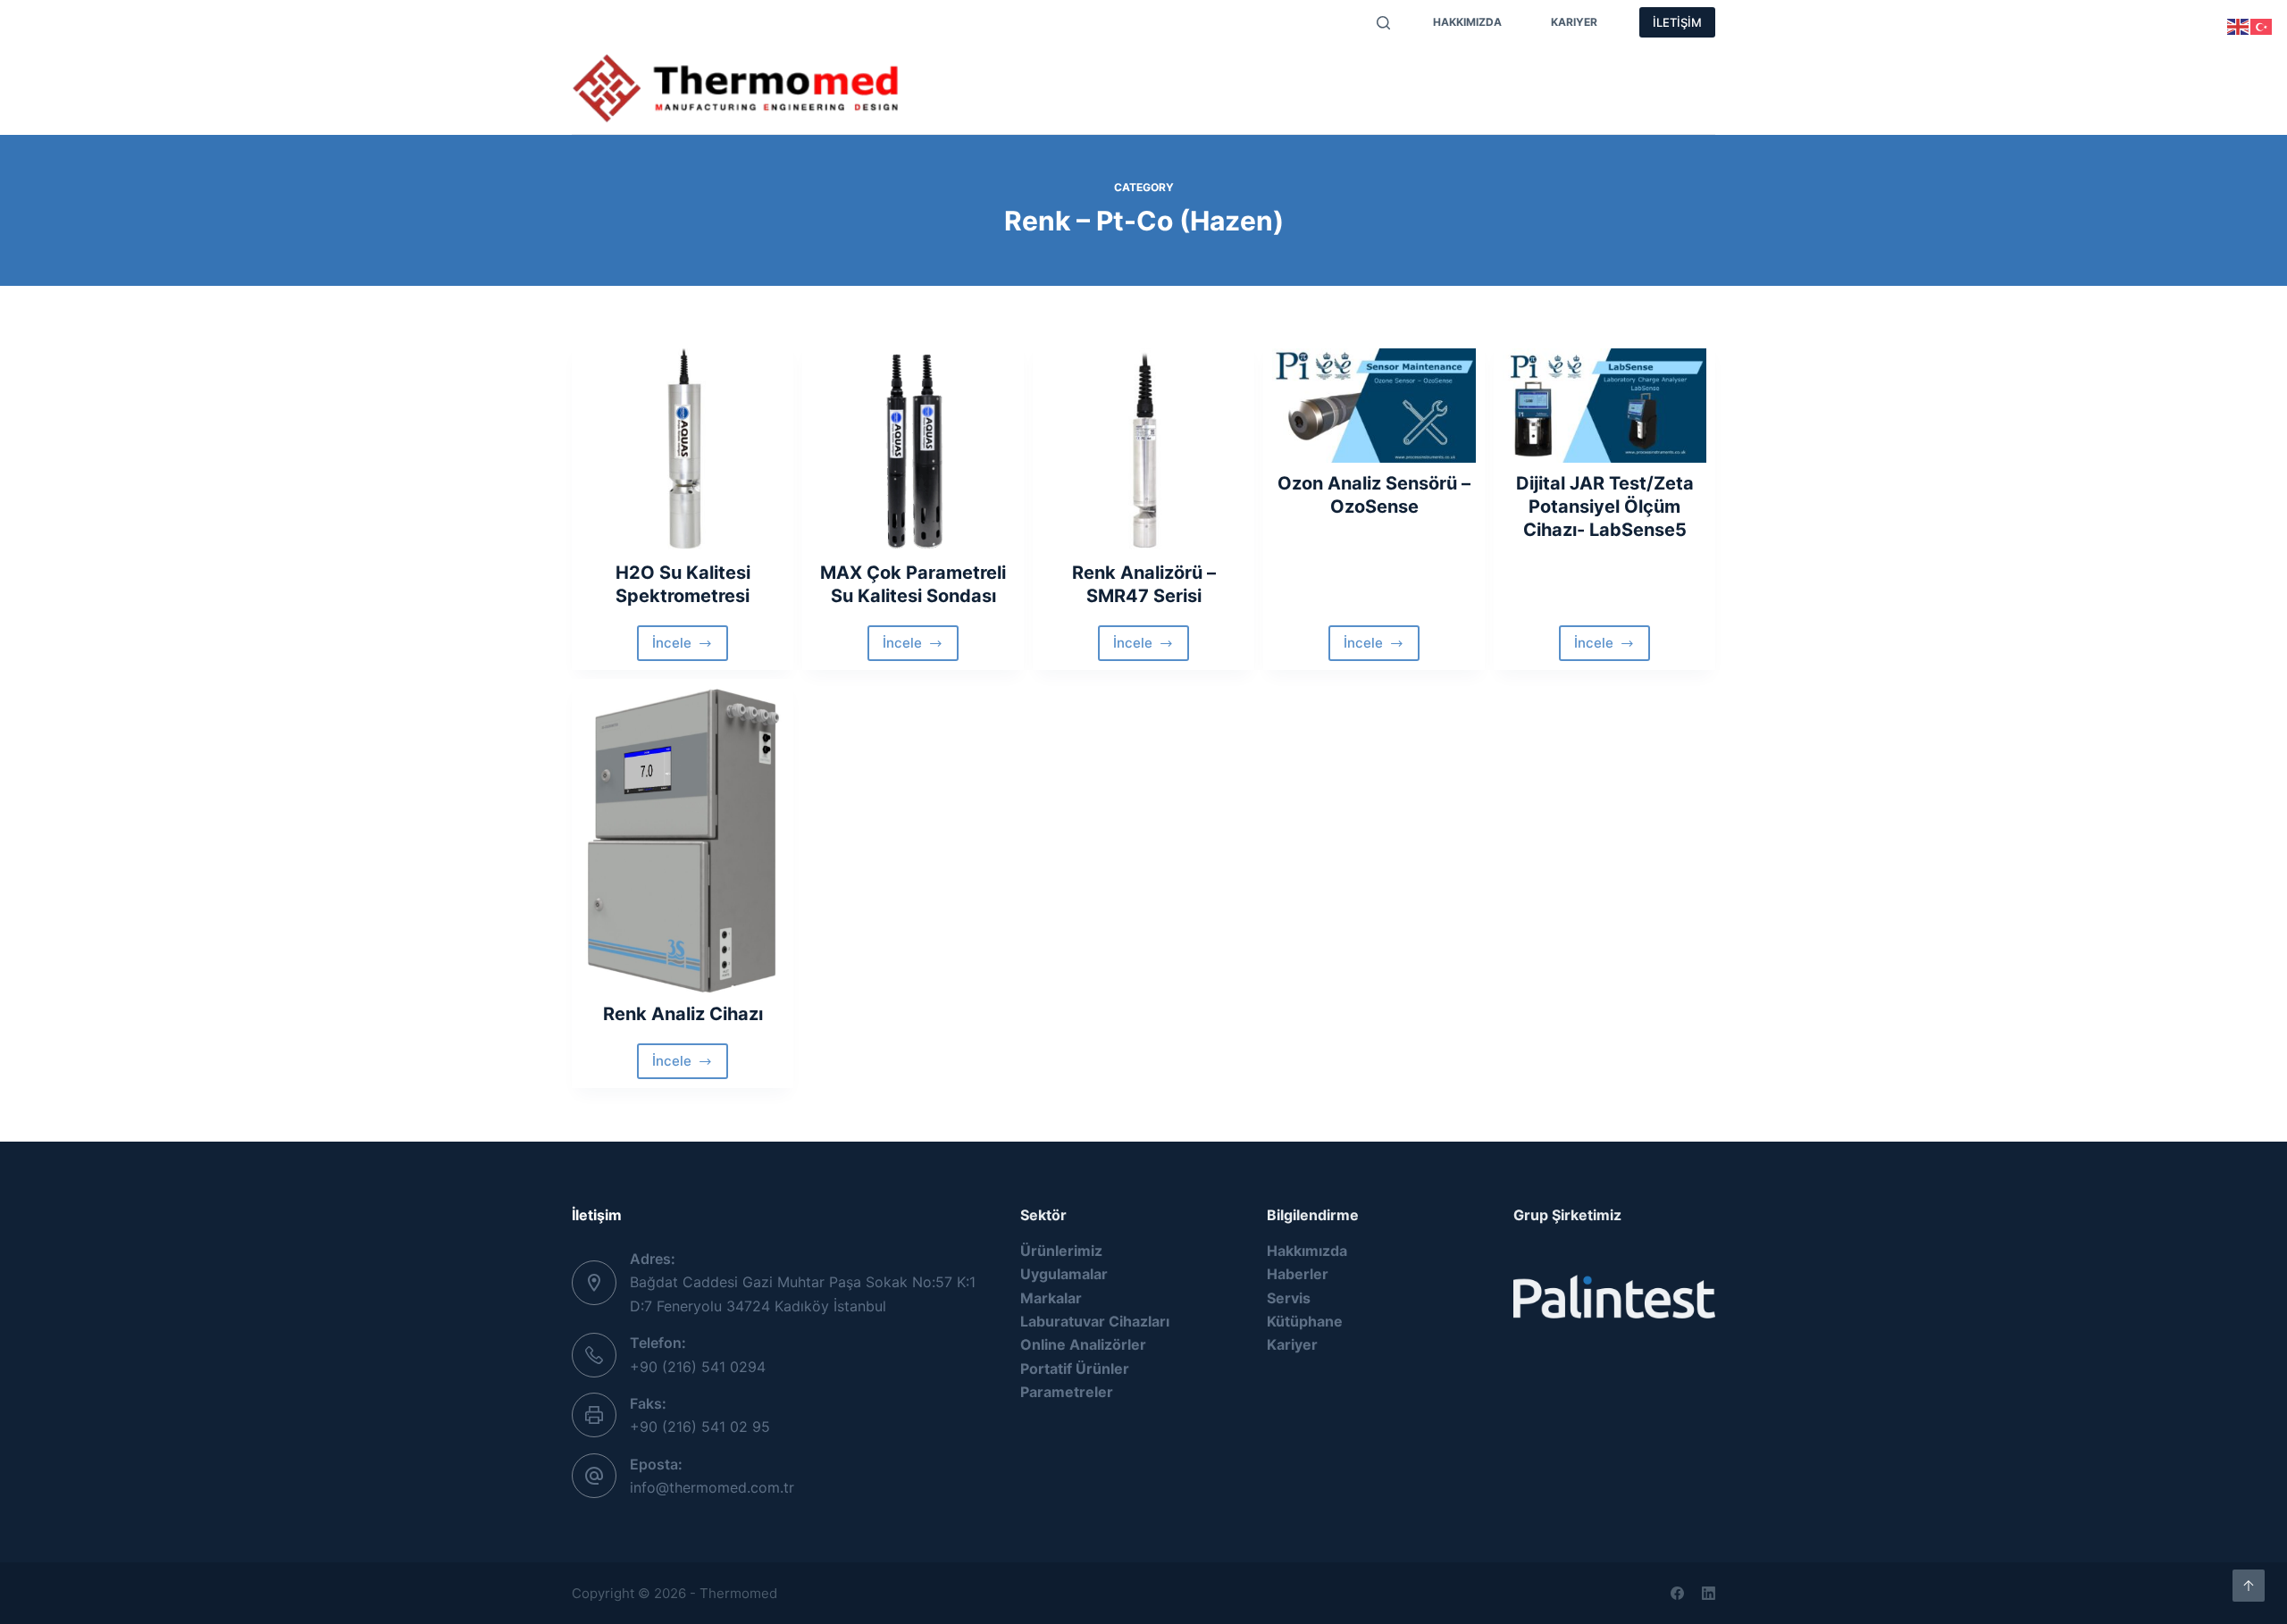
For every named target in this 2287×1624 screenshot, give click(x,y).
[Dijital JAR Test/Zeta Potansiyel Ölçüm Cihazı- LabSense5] (1604, 406)
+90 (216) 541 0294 (698, 1367)
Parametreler (1190, 71)
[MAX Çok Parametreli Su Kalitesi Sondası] (913, 450)
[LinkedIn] (1709, 1593)
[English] (2239, 25)
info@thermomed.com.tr (712, 1487)
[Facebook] (1677, 1593)
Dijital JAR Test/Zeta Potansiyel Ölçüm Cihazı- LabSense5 (1605, 506)
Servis (1413, 71)
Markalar (1079, 71)
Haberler (1298, 1274)
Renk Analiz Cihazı (683, 1014)
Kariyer (1574, 22)
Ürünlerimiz (974, 71)
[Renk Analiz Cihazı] (683, 841)
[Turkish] (2262, 25)
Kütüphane (1305, 1321)
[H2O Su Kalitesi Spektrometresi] (683, 450)
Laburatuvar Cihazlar (1093, 1321)
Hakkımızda (1467, 22)
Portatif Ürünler (1075, 1369)
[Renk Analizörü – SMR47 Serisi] (1143, 450)
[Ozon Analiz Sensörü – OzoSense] (1374, 406)
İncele (691, 648)
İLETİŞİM (1677, 22)
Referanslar (973, 107)
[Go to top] (2249, 1586)
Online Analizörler (1083, 1344)
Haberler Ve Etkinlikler (1546, 71)
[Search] (1383, 23)
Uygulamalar (1313, 71)
